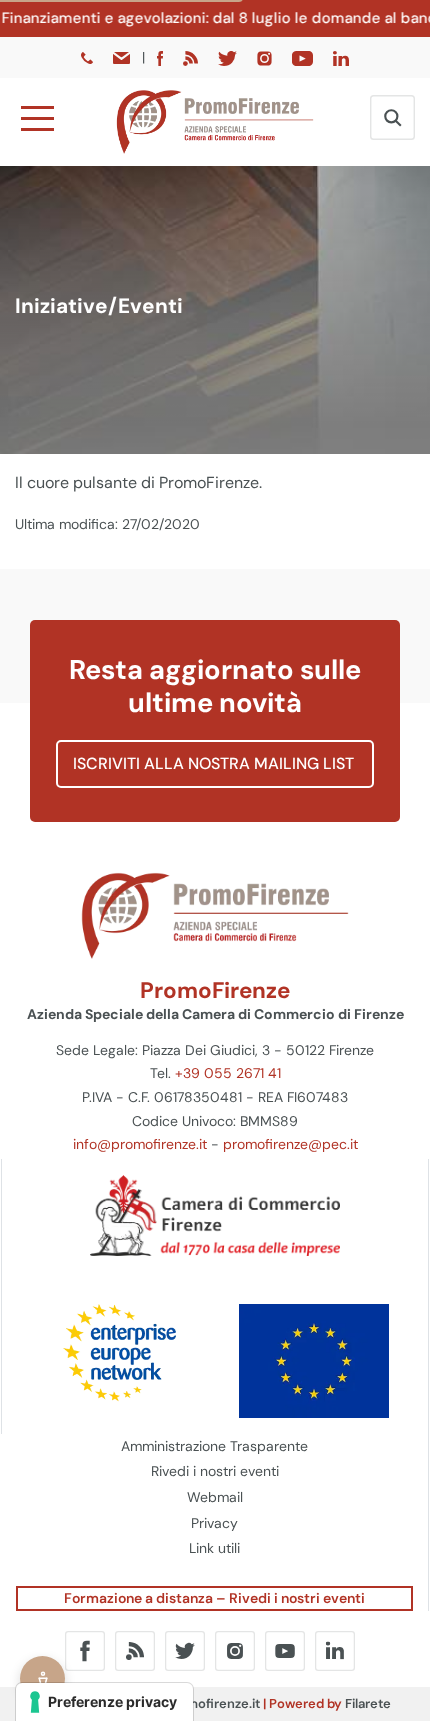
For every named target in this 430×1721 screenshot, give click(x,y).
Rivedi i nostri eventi (215, 1471)
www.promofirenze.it (196, 1703)
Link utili (214, 1548)
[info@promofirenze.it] (123, 57)
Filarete (368, 1703)
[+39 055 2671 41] (89, 57)
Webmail (215, 1497)
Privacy (214, 1523)
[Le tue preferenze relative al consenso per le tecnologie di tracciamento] (104, 1702)
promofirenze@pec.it (290, 1144)
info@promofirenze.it (140, 1144)
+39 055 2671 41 (228, 1073)
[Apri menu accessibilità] (42, 1678)
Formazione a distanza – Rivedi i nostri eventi (214, 1598)
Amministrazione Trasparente (214, 1446)
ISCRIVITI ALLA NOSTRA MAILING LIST (215, 763)
